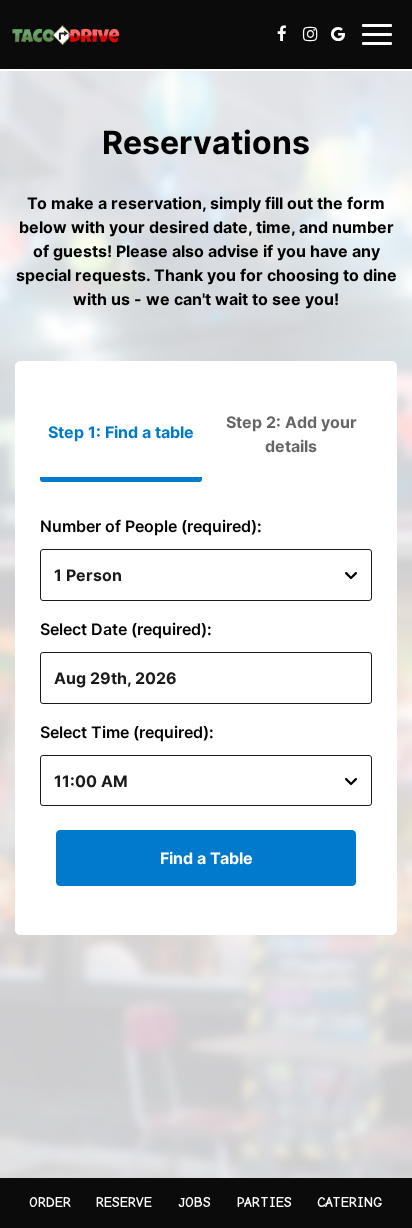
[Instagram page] (310, 34)
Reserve (124, 1202)
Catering (350, 1202)
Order (50, 1202)
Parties (264, 1202)
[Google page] (338, 34)
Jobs (194, 1202)
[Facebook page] (282, 34)
